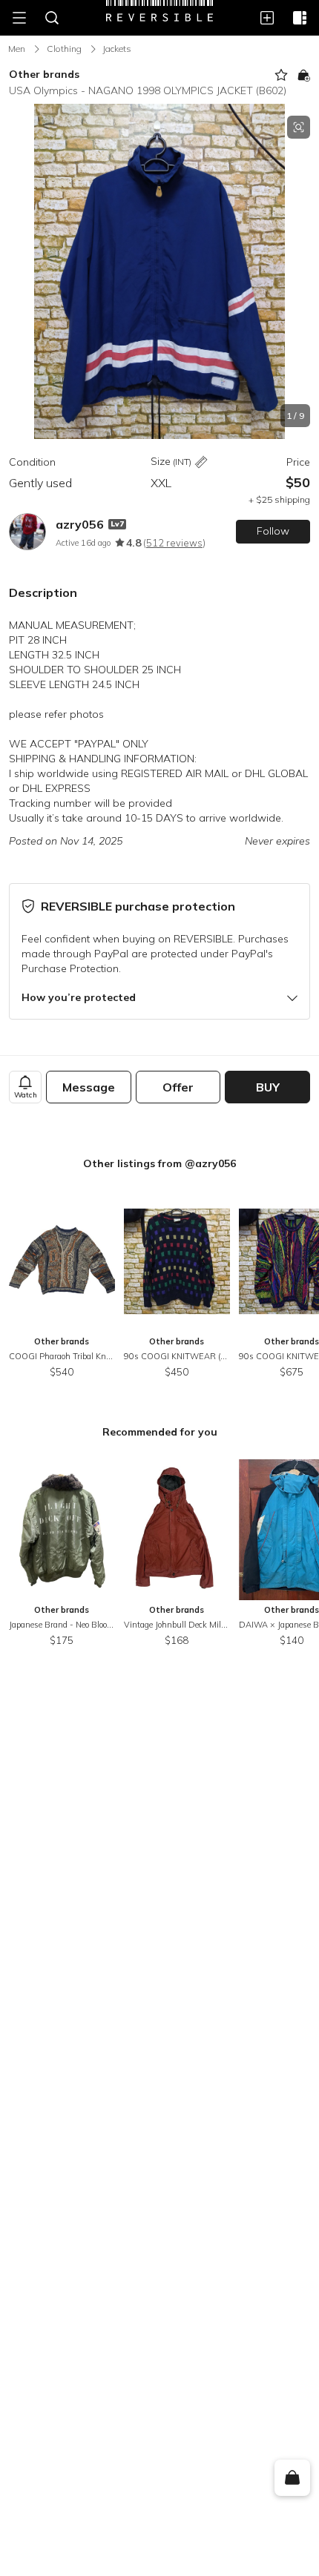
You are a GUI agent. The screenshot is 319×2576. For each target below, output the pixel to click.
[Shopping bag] (292, 2478)
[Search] (52, 18)
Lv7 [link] (117, 524)
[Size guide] (201, 462)
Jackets (117, 49)
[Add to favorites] (281, 75)
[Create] (267, 18)
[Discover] (300, 18)
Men (17, 49)
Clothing (64, 49)
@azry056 (210, 1163)
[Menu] (19, 18)
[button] (159, 271)
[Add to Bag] (303, 75)
